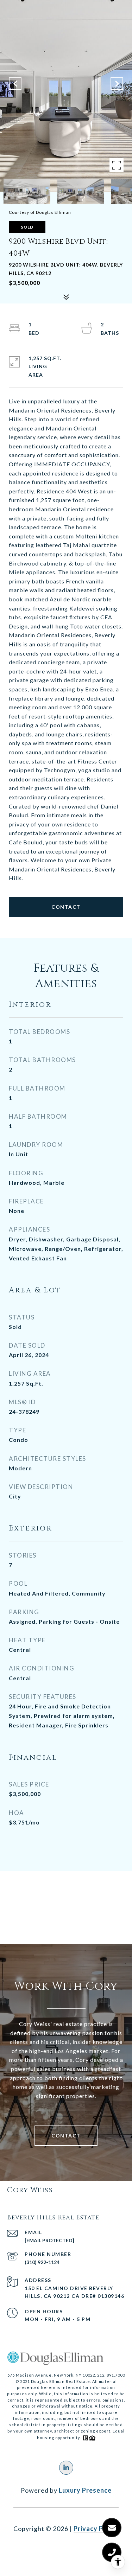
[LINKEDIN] (66, 2468)
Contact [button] (66, 907)
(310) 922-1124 (42, 2262)
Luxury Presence (85, 2490)
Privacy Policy (96, 2529)
